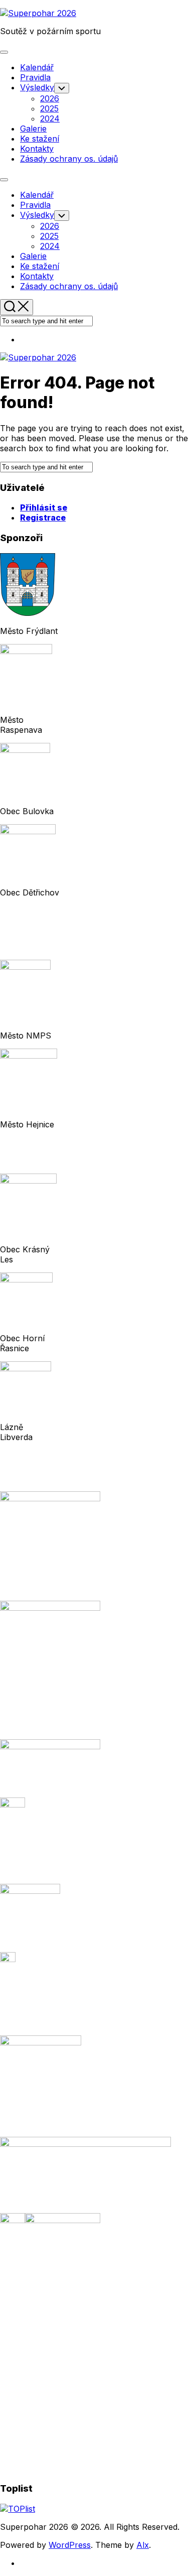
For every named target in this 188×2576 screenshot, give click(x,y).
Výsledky (37, 87)
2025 (49, 108)
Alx (143, 2545)
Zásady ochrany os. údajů (69, 159)
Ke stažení (40, 139)
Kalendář (37, 67)
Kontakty (37, 149)
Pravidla (35, 77)
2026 (50, 98)
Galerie (33, 128)
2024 (50, 118)
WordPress (70, 2545)
